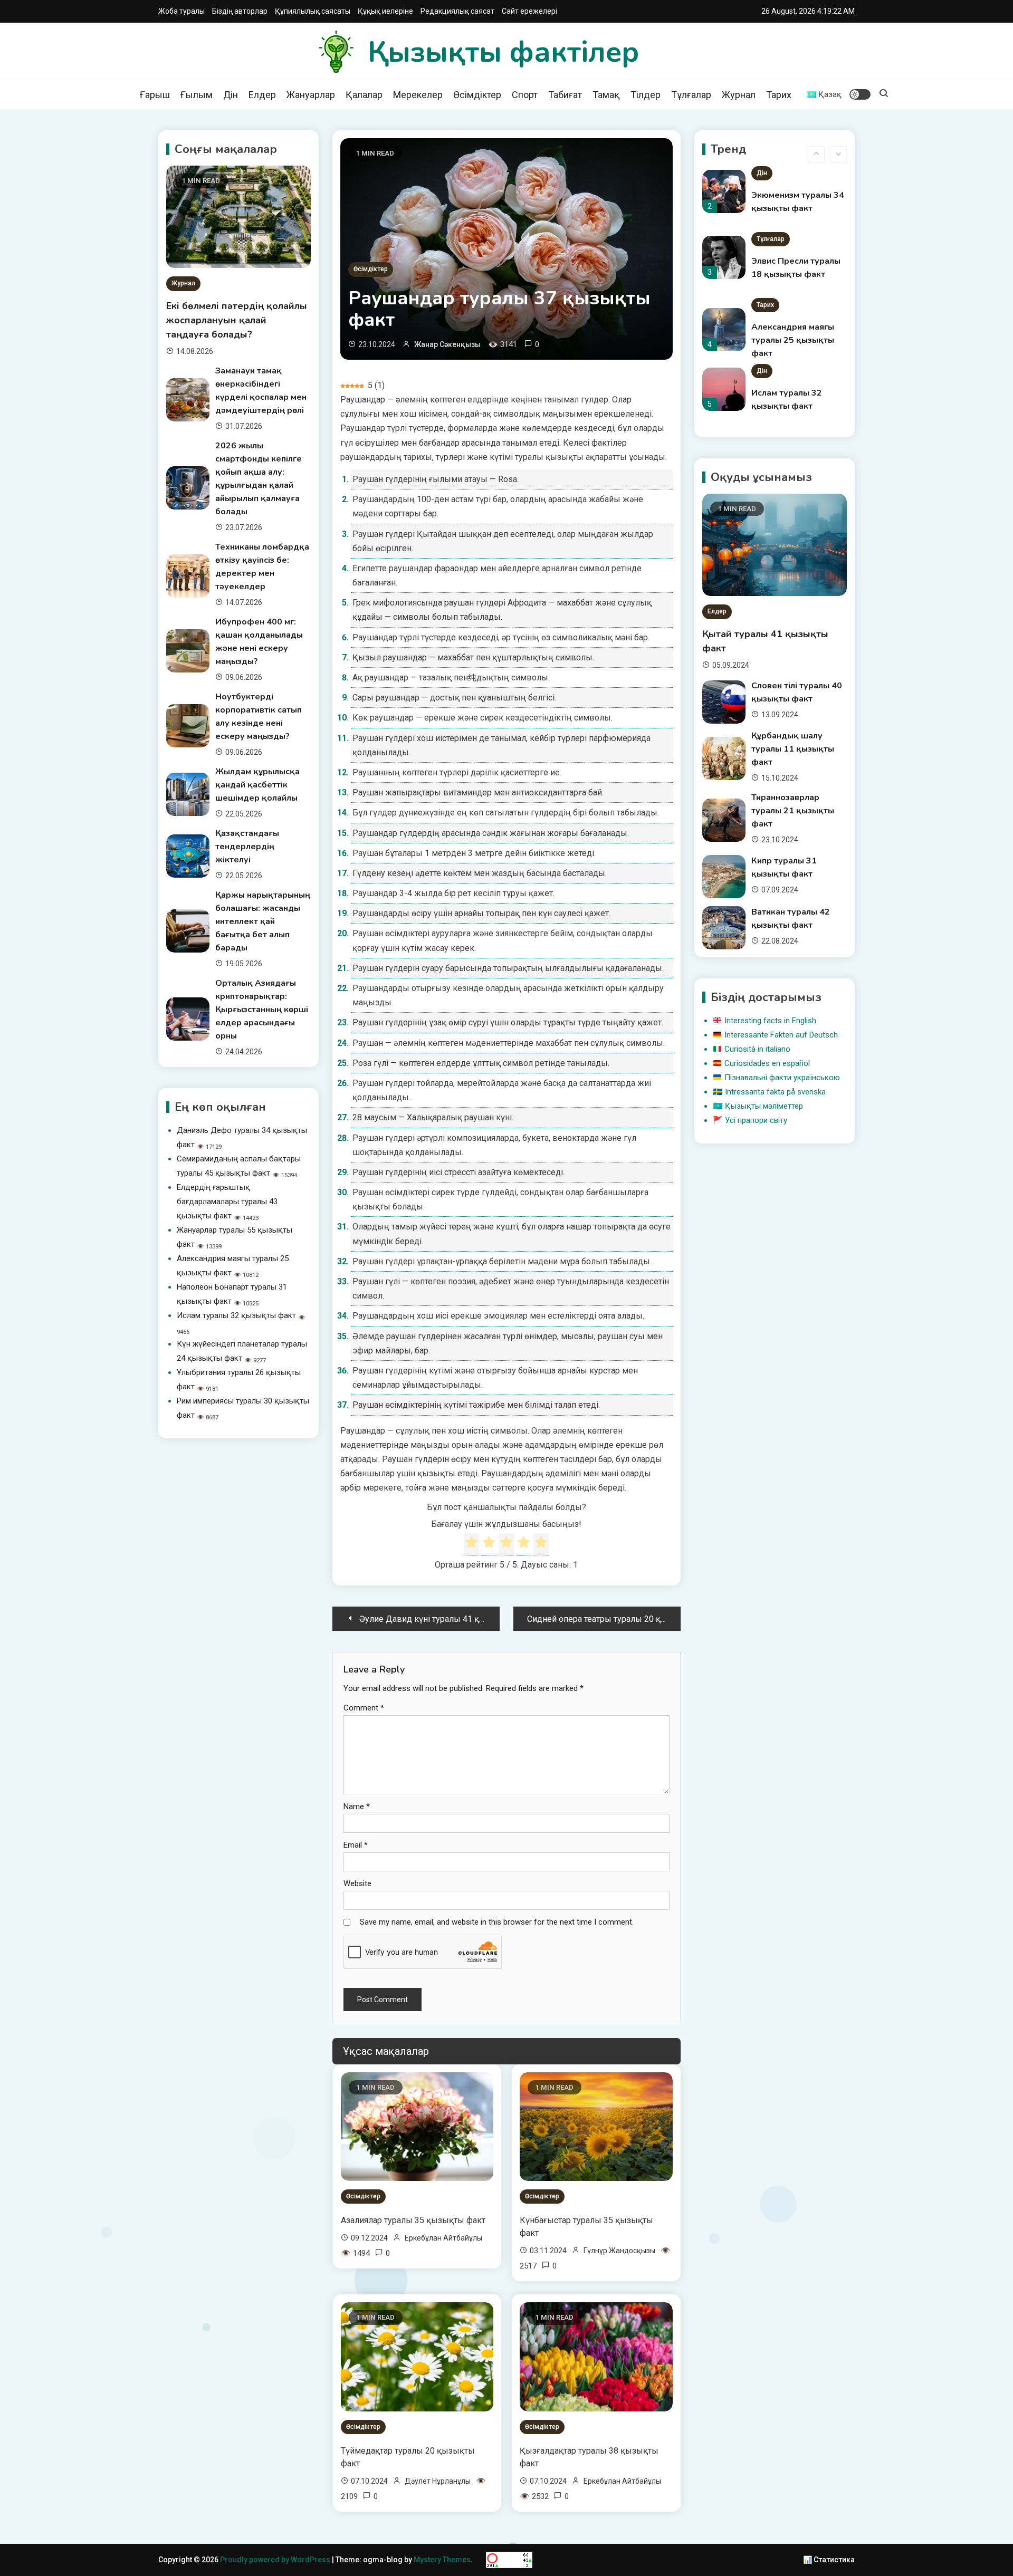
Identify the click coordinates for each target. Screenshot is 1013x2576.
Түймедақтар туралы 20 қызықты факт (408, 2457)
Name (357, 1806)
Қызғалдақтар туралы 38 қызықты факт (589, 2457)
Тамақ (606, 95)
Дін (231, 95)
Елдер (262, 95)
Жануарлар (311, 95)
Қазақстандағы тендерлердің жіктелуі (247, 847)
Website (357, 1883)
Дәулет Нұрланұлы (438, 2481)
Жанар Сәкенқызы (447, 344)
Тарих (779, 95)
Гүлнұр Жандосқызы (619, 2251)
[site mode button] (860, 94)
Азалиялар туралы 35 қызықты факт (413, 2220)
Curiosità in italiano (757, 1049)
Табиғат (565, 95)
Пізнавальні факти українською (782, 1078)
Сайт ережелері (529, 11)
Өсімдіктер (477, 95)
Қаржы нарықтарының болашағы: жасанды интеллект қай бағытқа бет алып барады (263, 921)
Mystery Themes (442, 2560)
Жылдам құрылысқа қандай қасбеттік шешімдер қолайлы (257, 785)
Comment (364, 1708)
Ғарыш (155, 95)
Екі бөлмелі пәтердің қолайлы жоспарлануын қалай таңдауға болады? (237, 320)
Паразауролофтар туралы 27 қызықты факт (793, 406)
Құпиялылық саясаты (313, 11)
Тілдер (646, 95)
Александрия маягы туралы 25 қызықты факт (793, 274)
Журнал (739, 95)
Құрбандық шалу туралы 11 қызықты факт (793, 749)
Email (356, 1845)
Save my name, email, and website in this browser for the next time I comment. (497, 1922)
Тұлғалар (691, 95)
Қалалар (364, 95)
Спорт (525, 95)
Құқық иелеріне (385, 11)
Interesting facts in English (770, 1021)
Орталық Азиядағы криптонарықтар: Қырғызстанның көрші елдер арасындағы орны (262, 1010)
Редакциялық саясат (457, 11)
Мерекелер (418, 95)
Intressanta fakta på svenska (775, 1092)
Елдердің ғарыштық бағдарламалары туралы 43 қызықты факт (227, 1202)
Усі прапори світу (756, 1120)
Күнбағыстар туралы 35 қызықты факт (586, 2227)
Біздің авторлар (240, 11)
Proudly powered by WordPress (276, 2560)
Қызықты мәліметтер (764, 1106)
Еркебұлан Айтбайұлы (443, 2238)
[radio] (471, 1544)
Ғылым (197, 95)
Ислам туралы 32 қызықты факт (236, 1315)
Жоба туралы (181, 11)
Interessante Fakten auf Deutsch (781, 1035)
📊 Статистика (829, 2560)
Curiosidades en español (767, 1063)
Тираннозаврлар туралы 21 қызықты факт (793, 811)
